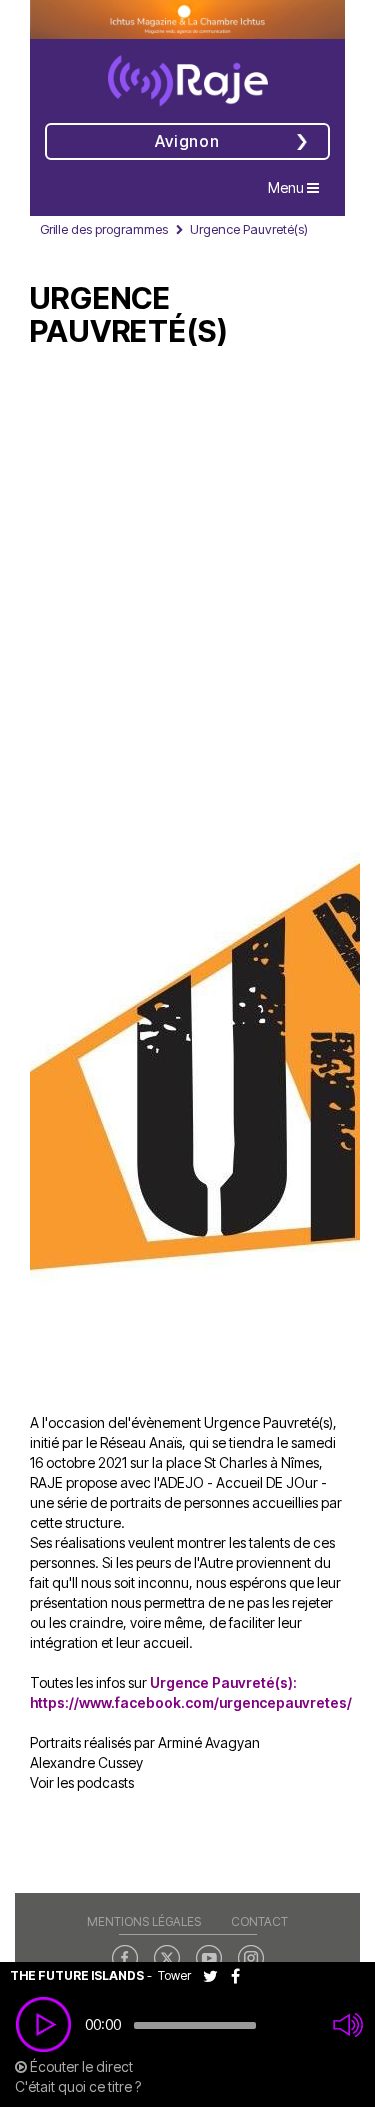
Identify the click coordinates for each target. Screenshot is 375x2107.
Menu (298, 187)
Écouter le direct (80, 2066)
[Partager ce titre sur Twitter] (217, 1975)
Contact (259, 1921)
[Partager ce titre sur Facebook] (240, 1975)
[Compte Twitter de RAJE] (167, 1956)
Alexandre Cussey (86, 1762)
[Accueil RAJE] (188, 74)
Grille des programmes (104, 229)
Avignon (187, 141)
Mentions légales (144, 1921)
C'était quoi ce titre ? (78, 2086)
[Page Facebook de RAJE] (125, 1956)
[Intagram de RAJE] (251, 1956)
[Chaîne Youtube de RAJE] (209, 1956)
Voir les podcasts (82, 1782)
